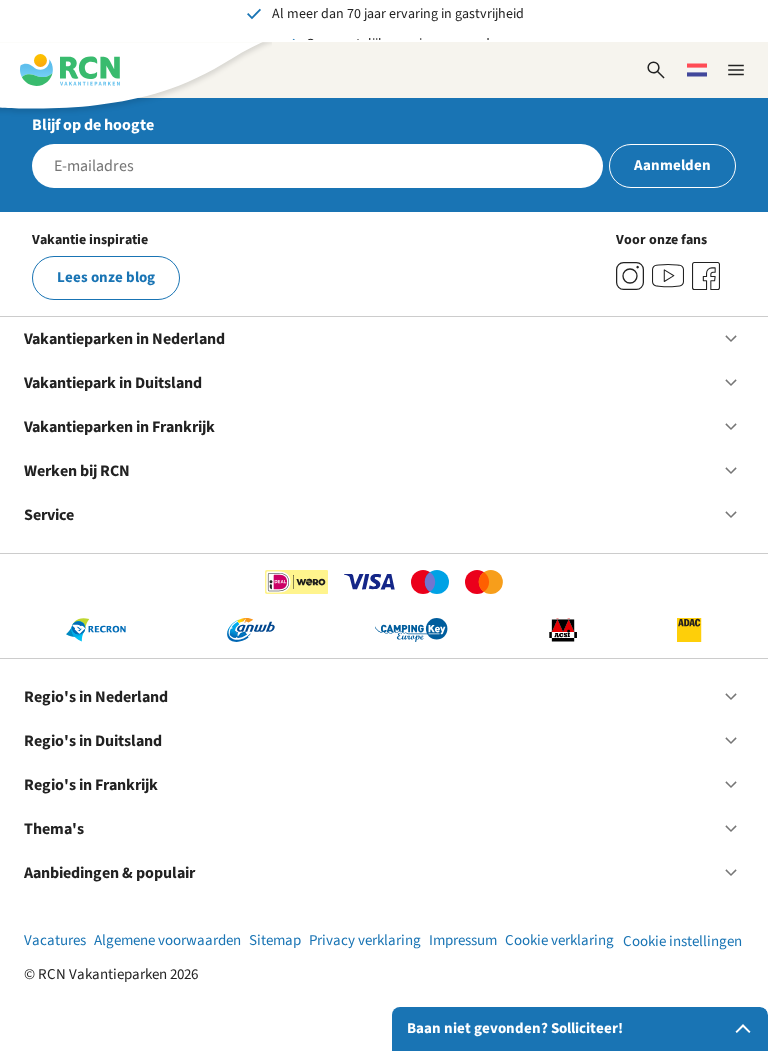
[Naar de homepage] (70, 70)
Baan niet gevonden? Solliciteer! (515, 1028)
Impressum (463, 940)
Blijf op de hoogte (93, 125)
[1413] (630, 276)
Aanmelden (672, 165)
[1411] (706, 276)
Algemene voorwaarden (167, 940)
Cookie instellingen (682, 941)
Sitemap (275, 940)
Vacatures (55, 940)
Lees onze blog (106, 277)
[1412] (668, 276)
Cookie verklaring (559, 940)
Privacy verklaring (365, 940)
